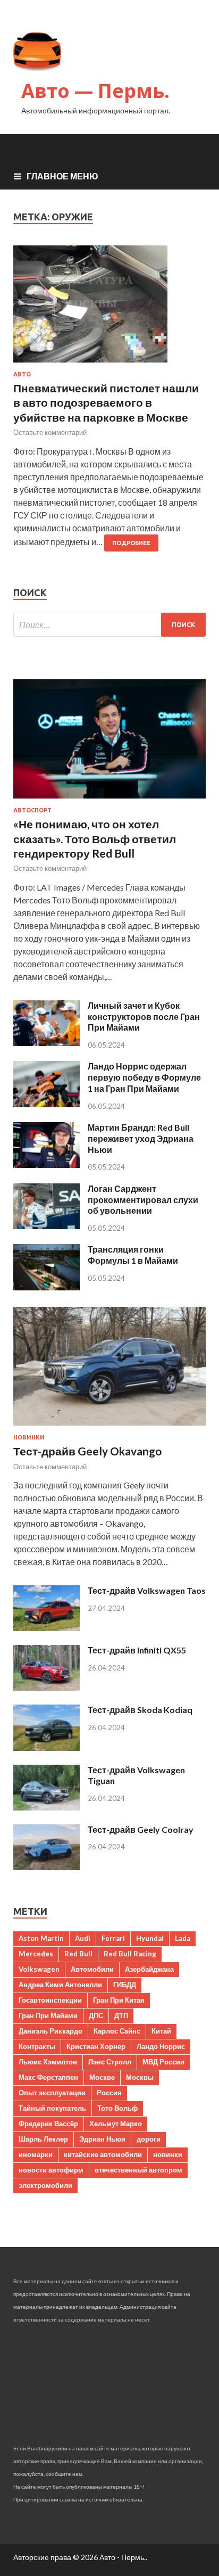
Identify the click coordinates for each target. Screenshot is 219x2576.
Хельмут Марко (116, 2124)
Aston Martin (41, 1938)
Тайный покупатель (52, 2108)
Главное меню (62, 176)
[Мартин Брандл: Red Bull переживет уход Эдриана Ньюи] (47, 1164)
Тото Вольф (117, 2108)
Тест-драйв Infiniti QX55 (137, 1650)
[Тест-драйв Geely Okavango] (109, 1427)
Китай (161, 2031)
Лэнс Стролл (110, 2062)
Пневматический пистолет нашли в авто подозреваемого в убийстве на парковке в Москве (106, 402)
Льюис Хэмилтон (48, 2062)
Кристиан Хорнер (96, 2046)
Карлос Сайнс (117, 2031)
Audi (83, 1938)
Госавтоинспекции (50, 2000)
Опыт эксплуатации (52, 2093)
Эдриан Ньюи (102, 2139)
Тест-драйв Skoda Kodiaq (140, 1710)
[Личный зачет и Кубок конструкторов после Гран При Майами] (47, 1043)
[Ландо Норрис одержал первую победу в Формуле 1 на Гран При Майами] (47, 1104)
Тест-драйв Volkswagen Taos (147, 1590)
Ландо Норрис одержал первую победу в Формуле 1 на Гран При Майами (144, 1077)
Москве (102, 2077)
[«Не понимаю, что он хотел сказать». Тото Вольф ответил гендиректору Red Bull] (109, 800)
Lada (183, 1938)
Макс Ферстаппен (48, 2077)
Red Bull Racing (130, 1954)
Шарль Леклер (43, 2139)
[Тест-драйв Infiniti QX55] (47, 1687)
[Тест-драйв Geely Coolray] (47, 1867)
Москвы (140, 2077)
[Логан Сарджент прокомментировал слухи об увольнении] (47, 1226)
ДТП (121, 2015)
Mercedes (36, 1954)
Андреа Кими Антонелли (60, 1985)
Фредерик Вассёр (48, 2124)
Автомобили (92, 1969)
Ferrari (113, 1938)
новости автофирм (51, 2170)
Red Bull (78, 1954)
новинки (168, 2154)
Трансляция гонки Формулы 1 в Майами (133, 1255)
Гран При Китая (119, 2000)
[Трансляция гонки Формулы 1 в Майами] (47, 1287)
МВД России (163, 2062)
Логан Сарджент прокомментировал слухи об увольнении (143, 1200)
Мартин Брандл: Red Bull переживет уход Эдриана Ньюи (141, 1138)
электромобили (45, 2185)
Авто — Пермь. (95, 91)
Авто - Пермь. (123, 2557)
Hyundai (150, 1938)
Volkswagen (39, 1969)
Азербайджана (149, 1969)
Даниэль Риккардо (50, 2031)
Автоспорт (32, 810)
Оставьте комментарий (50, 432)
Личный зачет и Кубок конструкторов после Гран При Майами (144, 1017)
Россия (109, 2093)
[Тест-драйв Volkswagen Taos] (47, 1628)
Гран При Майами (48, 2015)
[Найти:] (109, 625)
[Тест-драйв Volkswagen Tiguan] (47, 1807)
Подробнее (131, 543)
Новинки (29, 1437)
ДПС (96, 2015)
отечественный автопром (138, 2170)
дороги (149, 2139)
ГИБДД (125, 1985)
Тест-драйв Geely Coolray (141, 1829)
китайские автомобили (103, 2154)
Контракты (37, 2046)
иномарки (36, 2154)
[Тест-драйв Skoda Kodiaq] (47, 1747)
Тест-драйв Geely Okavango (87, 1451)
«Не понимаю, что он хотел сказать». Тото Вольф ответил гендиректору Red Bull (95, 838)
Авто (22, 374)
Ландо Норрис (161, 2046)
